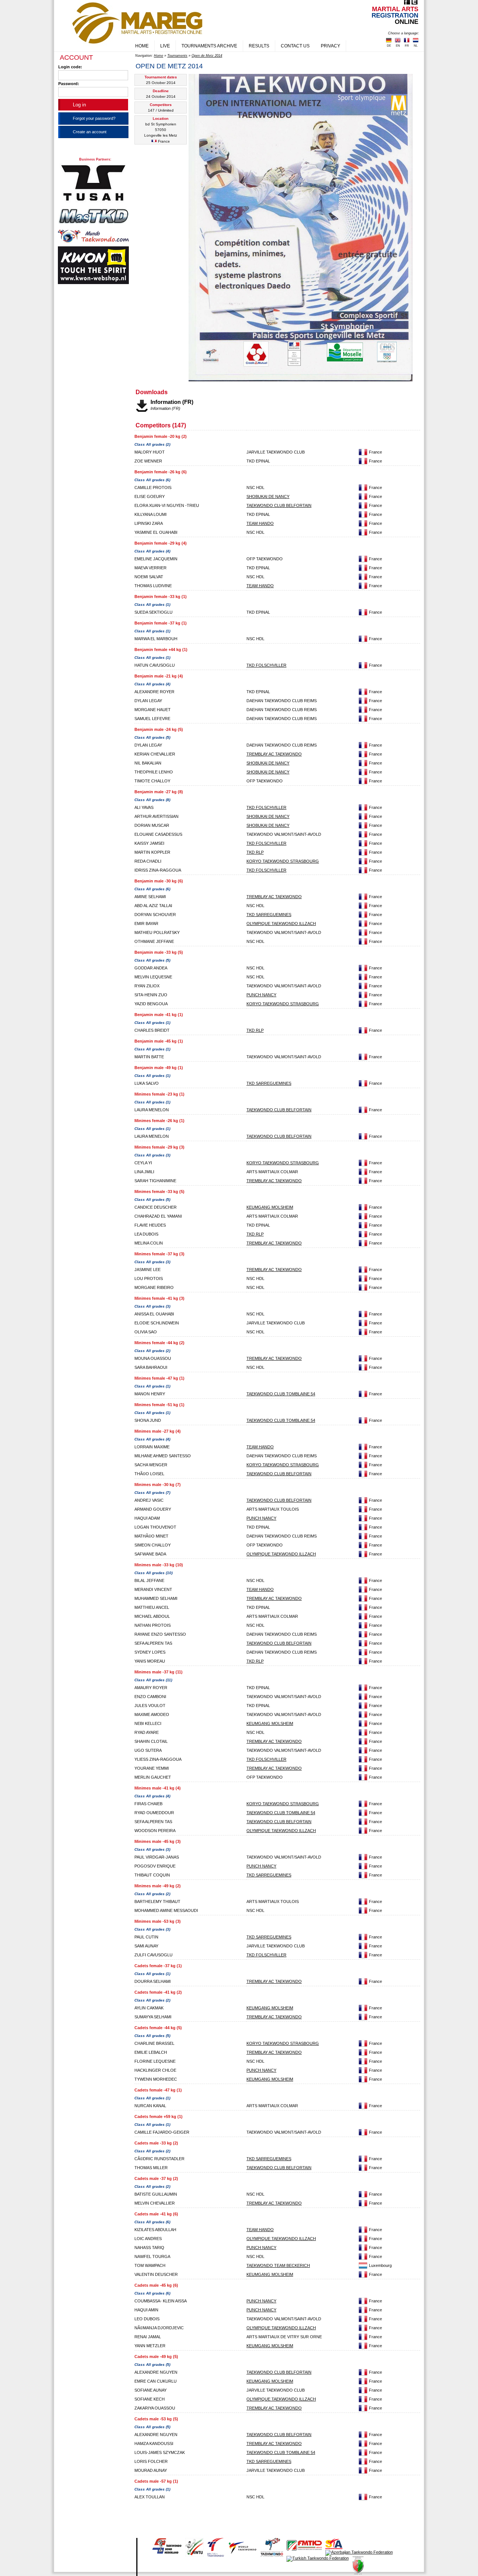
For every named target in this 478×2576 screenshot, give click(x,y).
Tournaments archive (209, 46)
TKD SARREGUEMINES (269, 915)
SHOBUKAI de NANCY (268, 496)
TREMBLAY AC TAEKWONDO (274, 754)
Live (165, 46)
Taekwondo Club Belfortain (279, 505)
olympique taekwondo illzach (281, 923)
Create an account (90, 132)
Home (142, 46)
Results (259, 46)
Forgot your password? (94, 118)
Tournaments (177, 56)
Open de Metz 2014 (207, 56)
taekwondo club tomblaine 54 (281, 1394)
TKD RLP (255, 852)
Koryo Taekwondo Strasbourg (283, 861)
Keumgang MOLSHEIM (270, 1207)
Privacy (330, 46)
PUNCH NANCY (261, 995)
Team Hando (260, 523)
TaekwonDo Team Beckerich (278, 2265)
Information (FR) (172, 402)
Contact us (295, 46)
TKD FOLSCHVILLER (266, 665)
